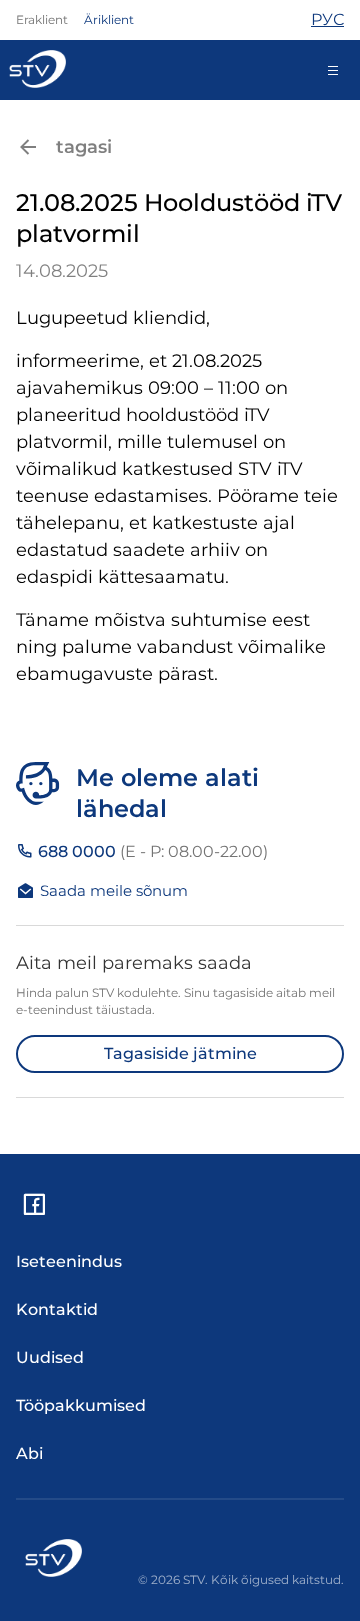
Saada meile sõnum (114, 890)
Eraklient (42, 19)
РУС (327, 19)
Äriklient (109, 19)
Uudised (50, 1357)
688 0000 (151, 851)
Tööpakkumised (81, 1405)
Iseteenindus (69, 1261)
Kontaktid (57, 1309)
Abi (29, 1453)
